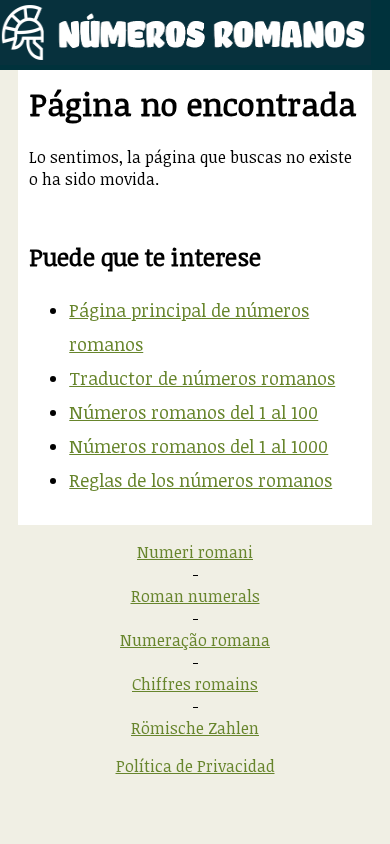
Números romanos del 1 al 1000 (198, 446)
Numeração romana (195, 640)
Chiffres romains (195, 684)
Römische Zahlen (195, 728)
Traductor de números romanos (202, 378)
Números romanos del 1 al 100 (193, 412)
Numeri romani (195, 552)
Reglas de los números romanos (200, 480)
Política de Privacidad (195, 766)
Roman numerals (195, 596)
